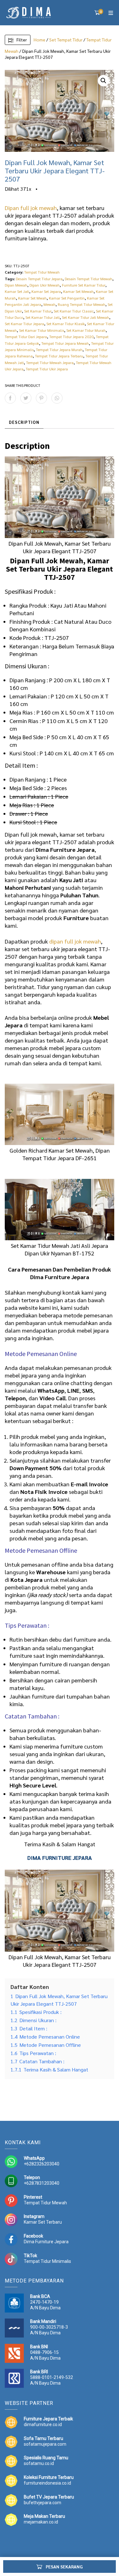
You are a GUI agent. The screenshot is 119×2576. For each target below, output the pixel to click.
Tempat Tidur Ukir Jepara (47, 369)
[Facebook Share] (10, 398)
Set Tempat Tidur (66, 40)
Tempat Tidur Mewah (42, 272)
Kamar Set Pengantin (67, 298)
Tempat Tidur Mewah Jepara (50, 362)
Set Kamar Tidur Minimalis (42, 330)
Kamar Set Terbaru (43, 2222)
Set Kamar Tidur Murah (86, 330)
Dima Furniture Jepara (46, 2242)
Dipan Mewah (16, 285)
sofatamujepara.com (45, 2444)
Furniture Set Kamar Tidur (84, 285)
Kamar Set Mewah (78, 291)
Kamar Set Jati (17, 291)
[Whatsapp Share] (57, 398)
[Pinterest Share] (41, 398)
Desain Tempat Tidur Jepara (39, 279)
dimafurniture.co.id (43, 2424)
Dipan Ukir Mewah (45, 285)
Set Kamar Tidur (38, 311)
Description (24, 422)
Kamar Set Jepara (46, 291)
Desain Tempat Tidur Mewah (89, 279)
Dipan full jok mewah (31, 208)
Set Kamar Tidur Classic (74, 311)
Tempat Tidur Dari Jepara (26, 337)
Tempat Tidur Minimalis (47, 2261)
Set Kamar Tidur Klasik (66, 324)
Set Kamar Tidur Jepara (24, 324)
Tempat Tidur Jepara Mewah (65, 343)
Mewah (50, 304)
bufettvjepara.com (43, 2503)
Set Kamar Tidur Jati (43, 317)
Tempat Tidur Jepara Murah (59, 350)
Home (40, 40)
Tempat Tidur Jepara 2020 (71, 337)
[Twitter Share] (26, 398)
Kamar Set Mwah (32, 298)
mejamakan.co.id (41, 2522)
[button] (103, 81)
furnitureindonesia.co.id (47, 2483)
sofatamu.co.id (39, 2463)
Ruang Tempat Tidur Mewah (82, 304)
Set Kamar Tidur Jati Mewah (86, 317)
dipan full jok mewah (75, 941)
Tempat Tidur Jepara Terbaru (59, 356)
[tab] (24, 423)
